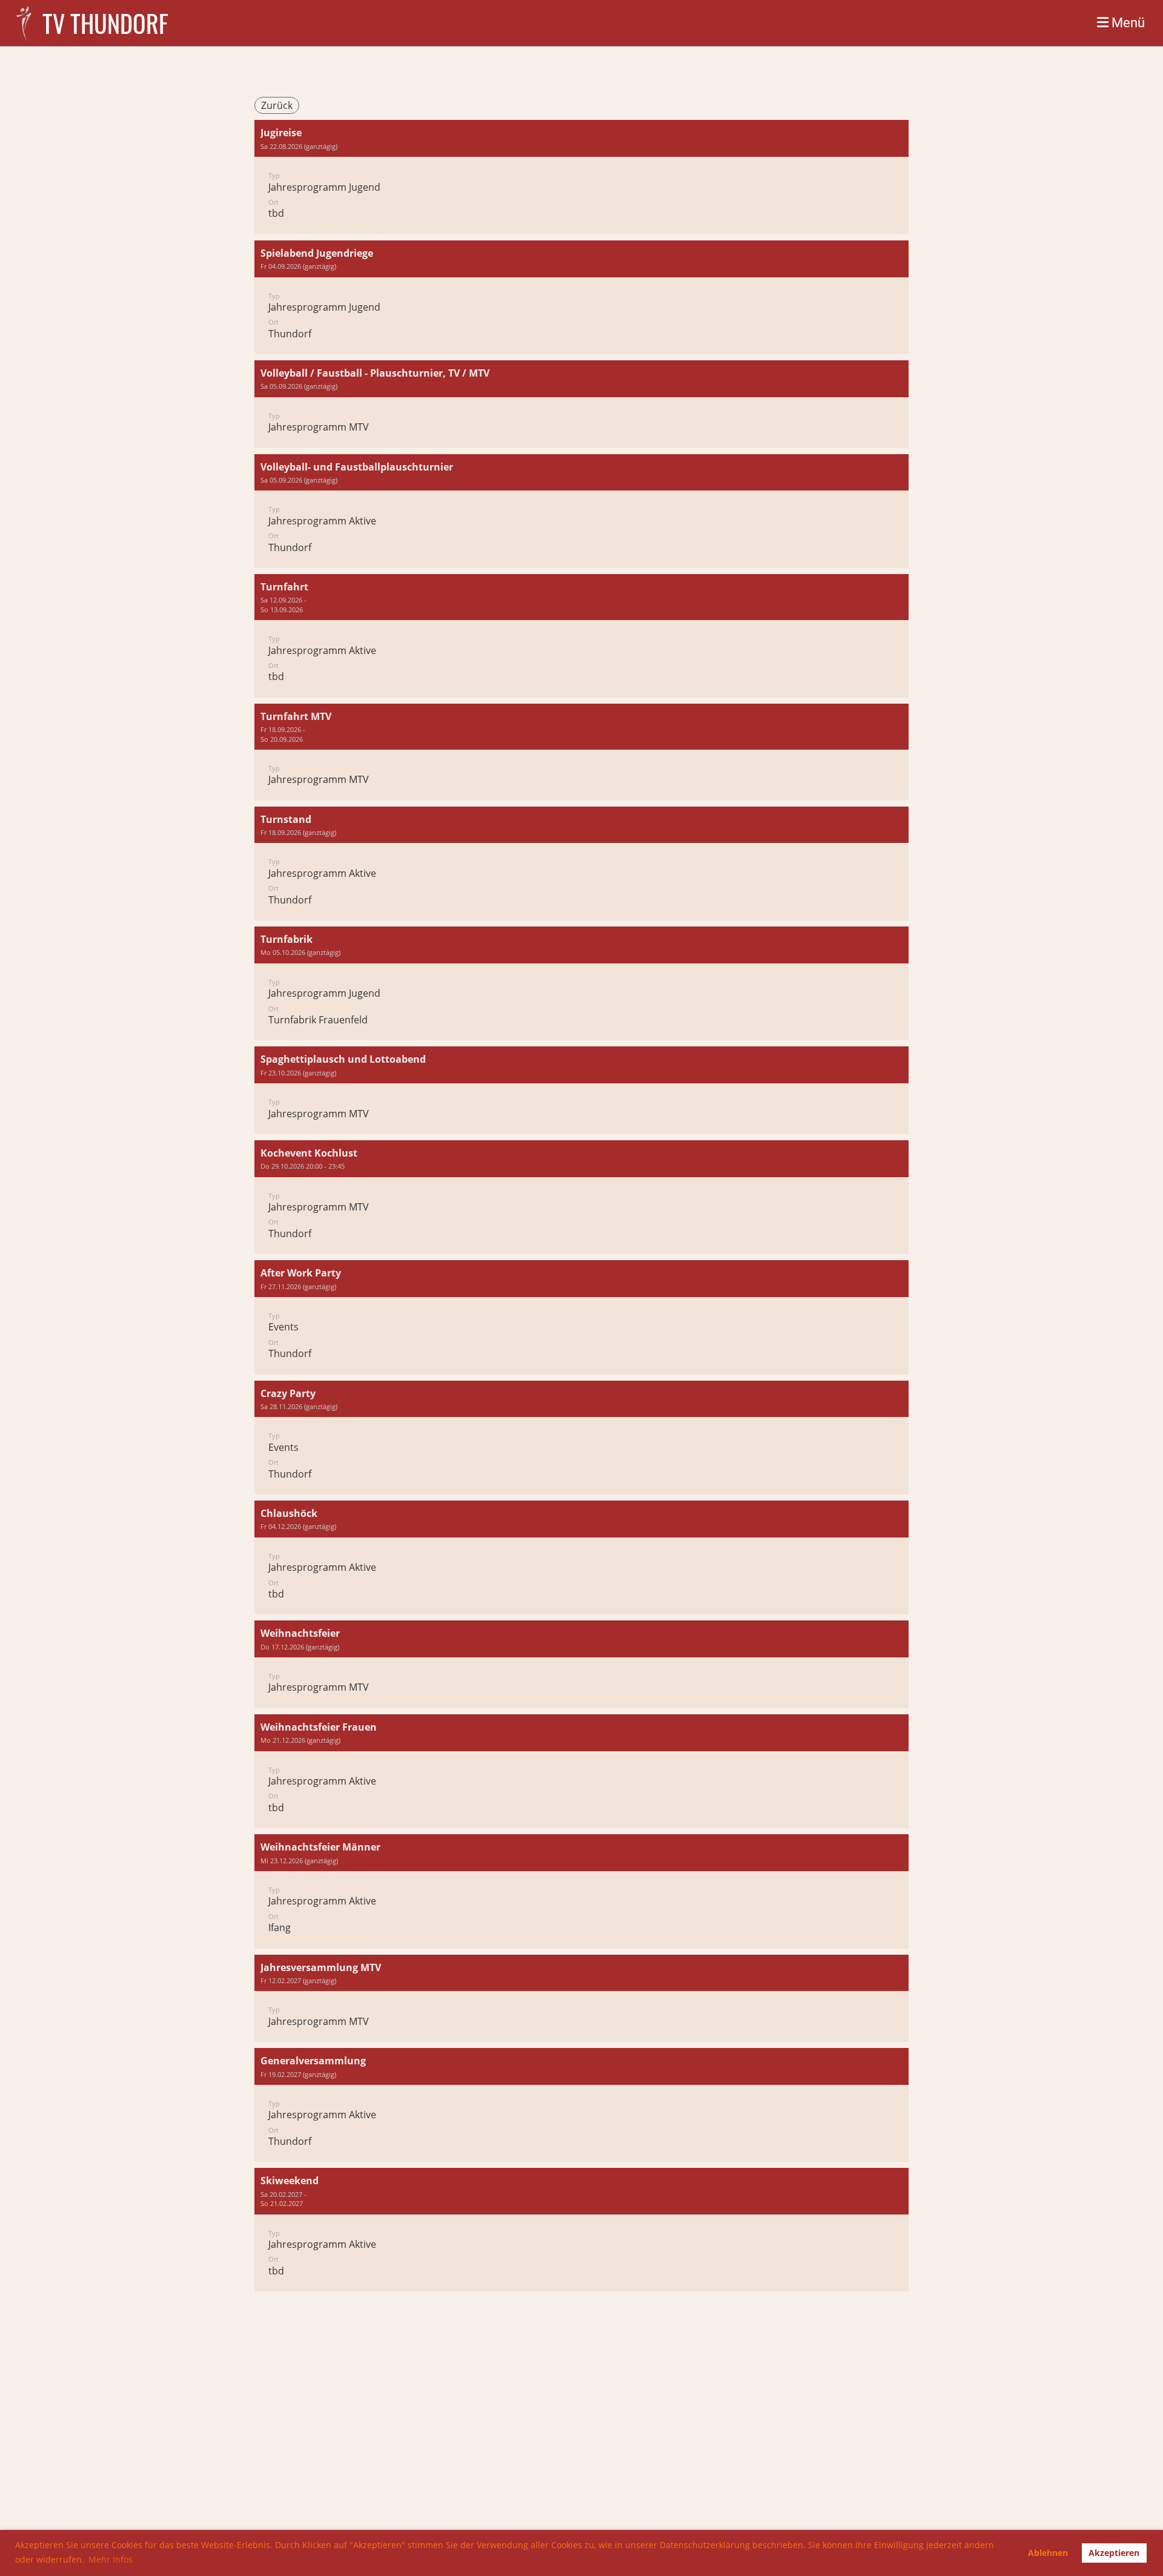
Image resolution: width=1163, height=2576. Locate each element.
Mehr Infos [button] (111, 2559)
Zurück (277, 105)
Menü (1127, 23)
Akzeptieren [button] (1114, 2553)
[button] (581, 177)
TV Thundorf (105, 23)
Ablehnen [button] (1048, 2553)
